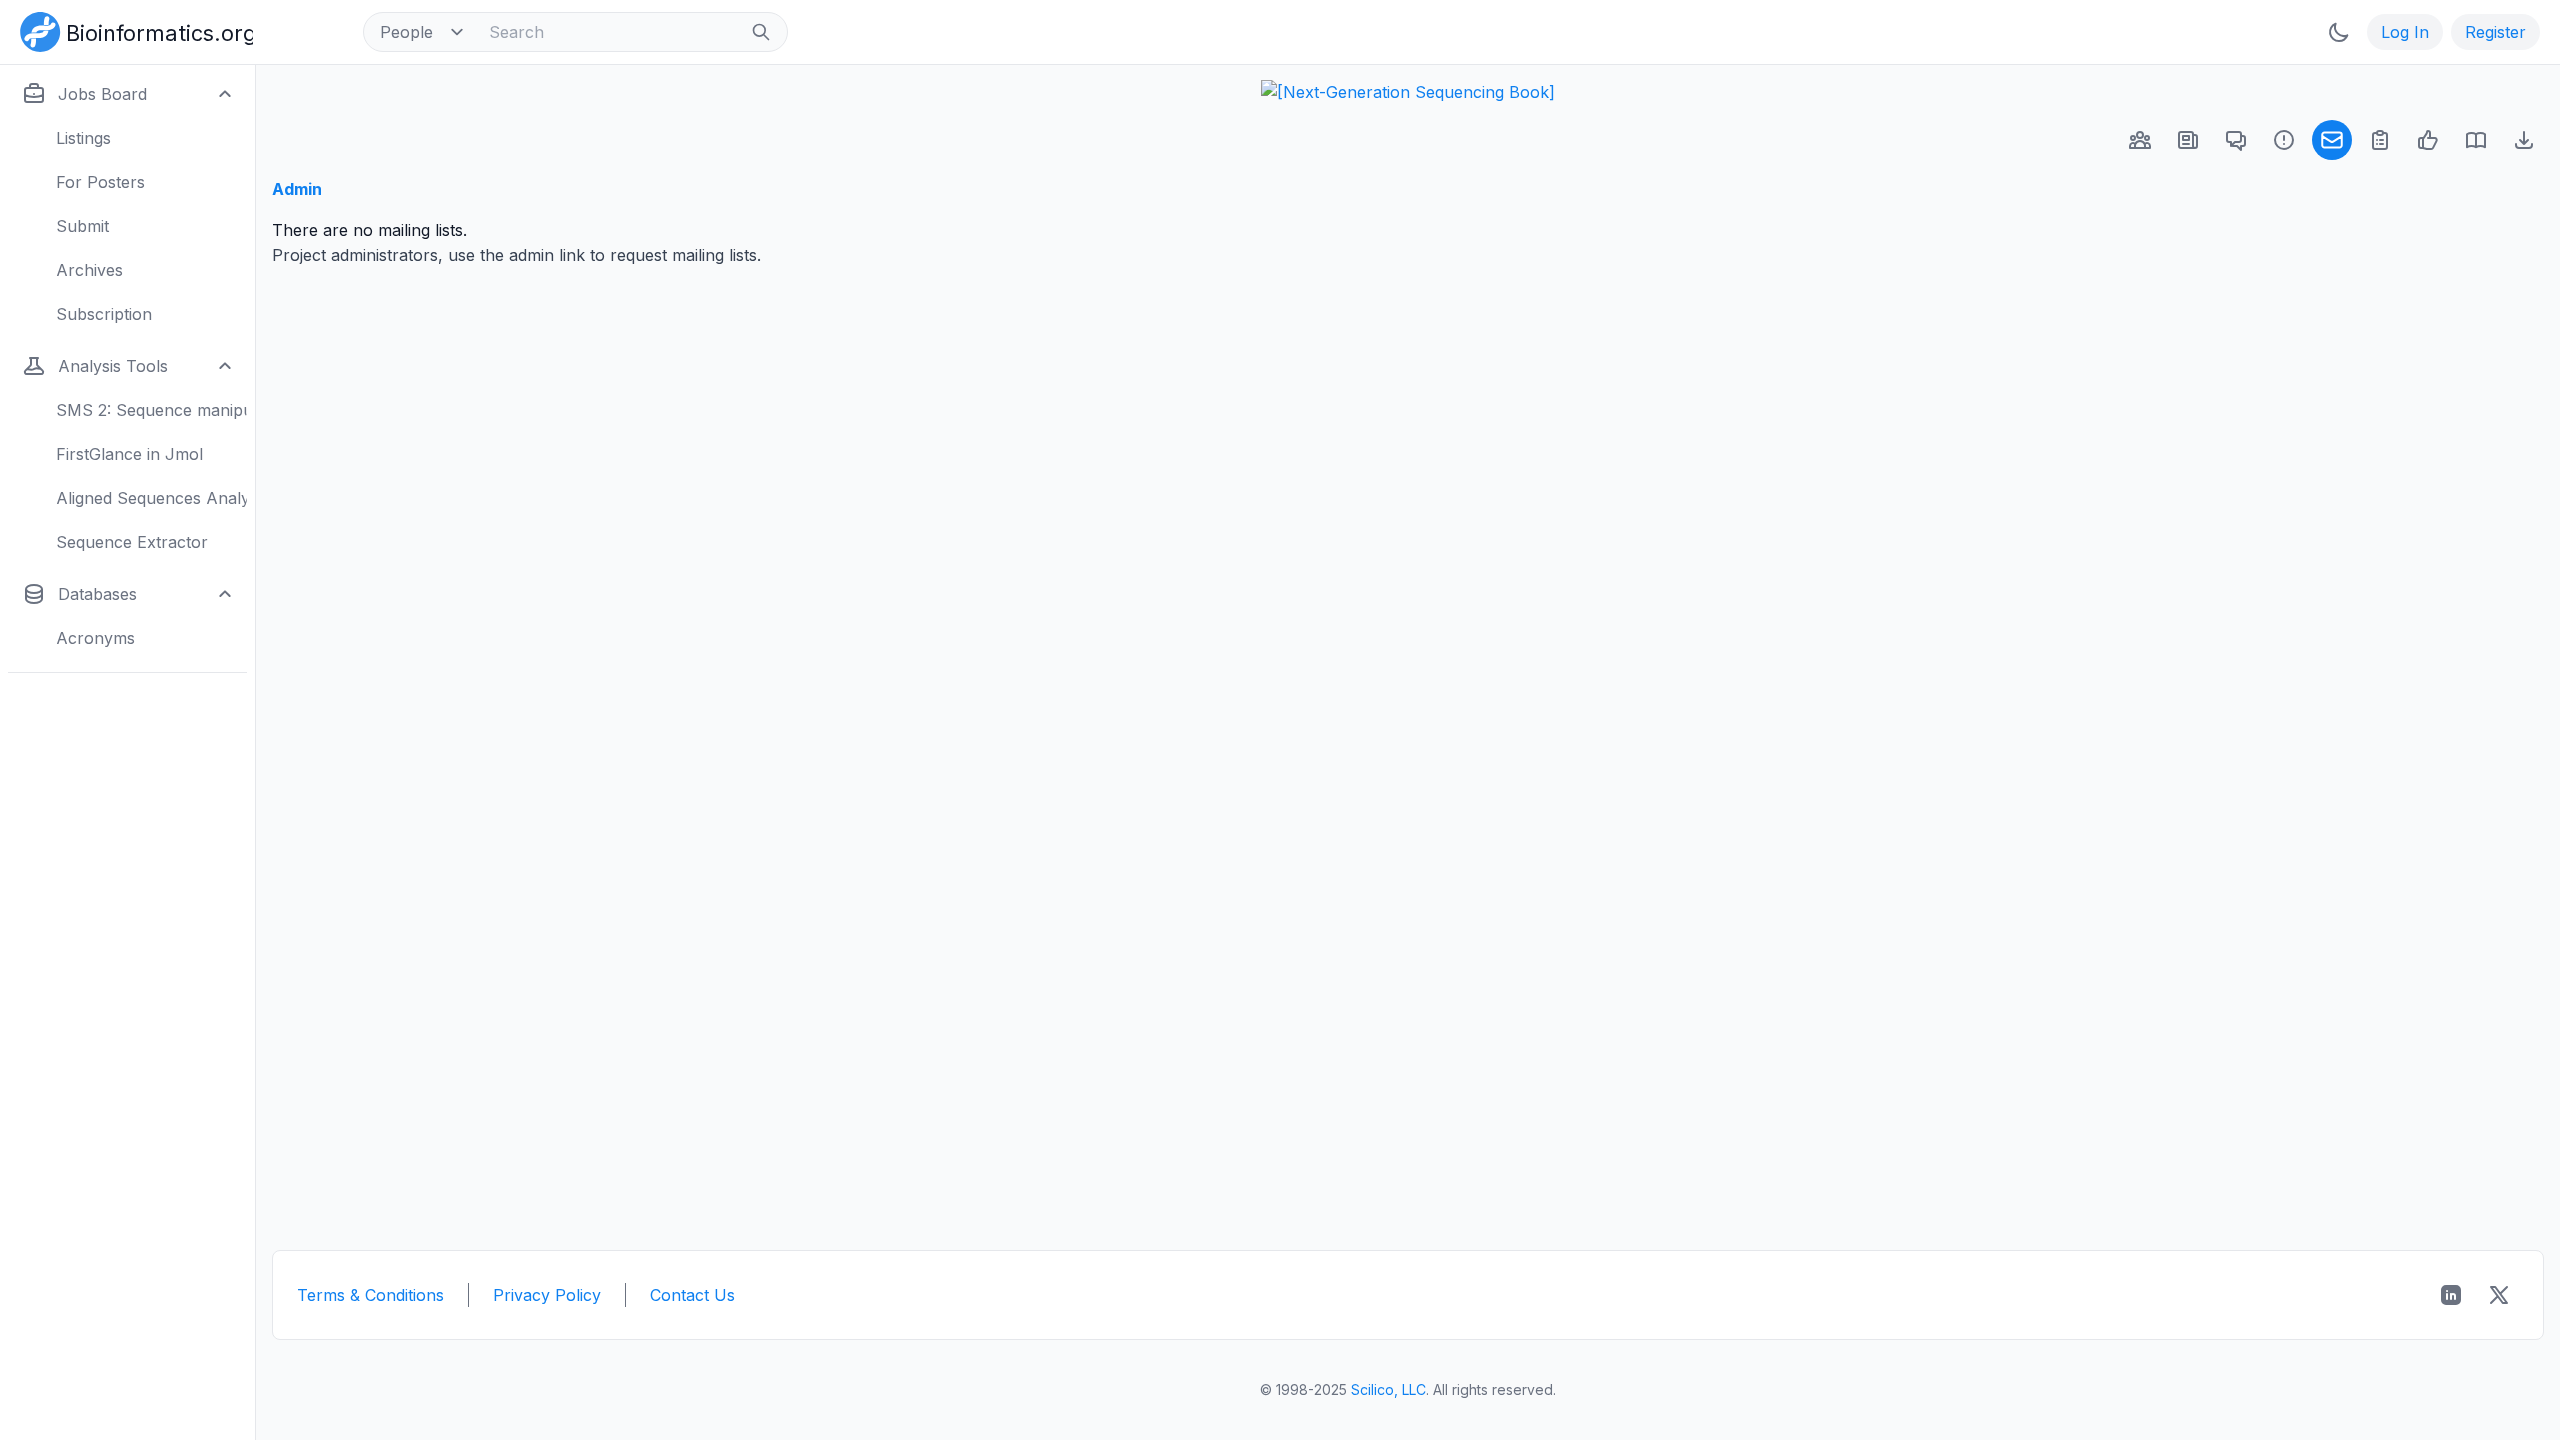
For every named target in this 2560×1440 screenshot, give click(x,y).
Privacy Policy (547, 1295)
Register (2495, 32)
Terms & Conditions (370, 1295)
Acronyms (95, 638)
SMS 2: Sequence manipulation (151, 410)
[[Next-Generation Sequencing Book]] (1408, 92)
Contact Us (692, 1295)
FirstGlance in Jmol (129, 454)
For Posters (100, 182)
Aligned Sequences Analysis (151, 498)
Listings (83, 138)
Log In (2405, 32)
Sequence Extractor (132, 542)
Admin (297, 189)
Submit (82, 226)
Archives (89, 270)
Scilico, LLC (1388, 1389)
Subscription (104, 314)
